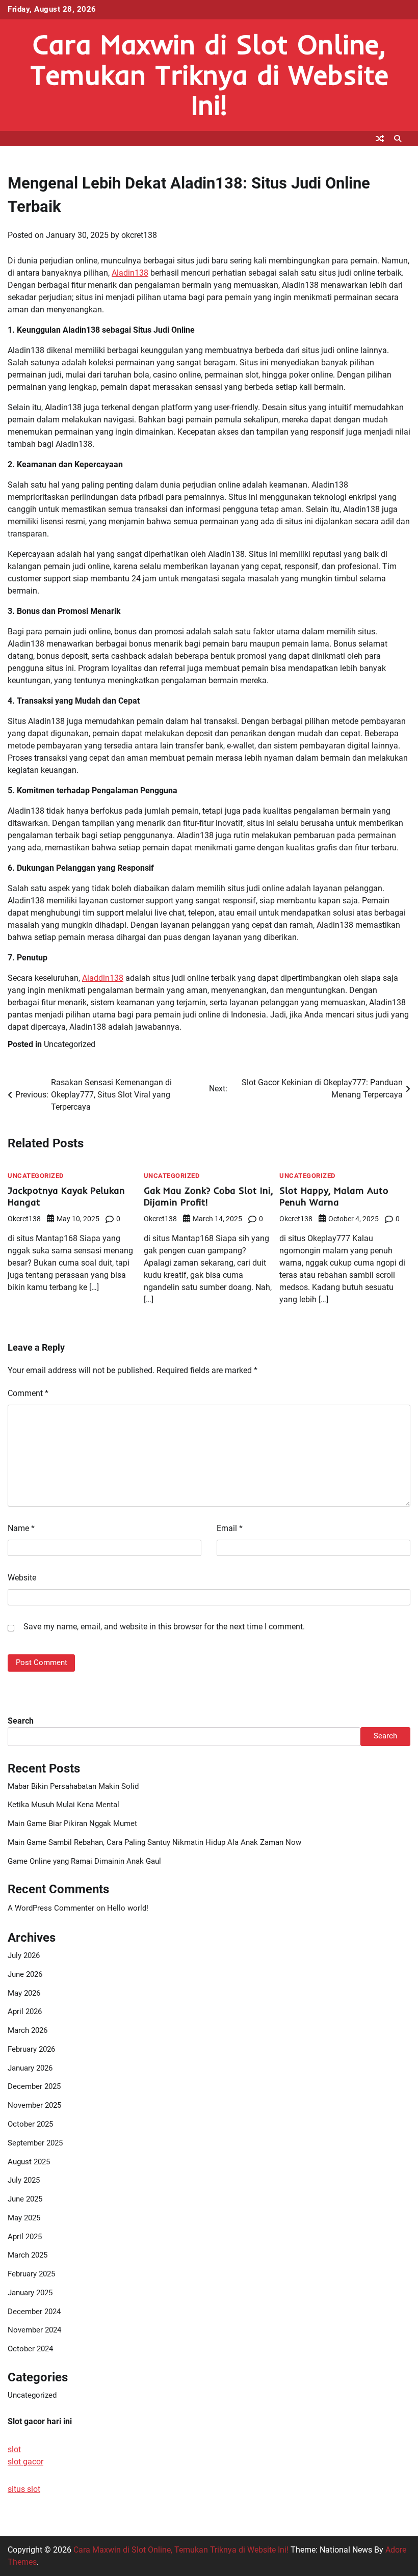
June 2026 (25, 1975)
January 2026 (30, 2068)
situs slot (24, 2489)
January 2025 (30, 2293)
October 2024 (30, 2349)
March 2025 (28, 2255)
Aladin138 (130, 273)
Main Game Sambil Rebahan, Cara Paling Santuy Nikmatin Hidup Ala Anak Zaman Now (154, 1843)
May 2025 (24, 2218)
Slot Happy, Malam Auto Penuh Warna (334, 1197)
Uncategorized (70, 1044)
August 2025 (29, 2162)
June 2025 (25, 2199)
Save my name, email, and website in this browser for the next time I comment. (164, 1627)
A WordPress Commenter (51, 1908)
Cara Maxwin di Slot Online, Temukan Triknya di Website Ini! (209, 75)
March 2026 (28, 2031)
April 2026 (25, 2012)
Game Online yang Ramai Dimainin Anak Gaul (84, 1861)
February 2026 (31, 2049)
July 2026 (24, 1956)
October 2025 (30, 2124)
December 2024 (34, 2312)
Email (230, 1528)
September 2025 (35, 2143)
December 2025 (34, 2087)
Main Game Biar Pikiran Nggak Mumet (72, 1824)
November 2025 (34, 2105)
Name (21, 1528)
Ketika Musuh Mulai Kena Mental (63, 1805)
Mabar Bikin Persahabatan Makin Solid (73, 1787)
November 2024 (34, 2330)
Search (21, 1721)
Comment (28, 1393)
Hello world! (128, 1908)
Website (22, 1578)
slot (14, 2449)
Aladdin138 (103, 978)
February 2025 (31, 2274)
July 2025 (24, 2180)
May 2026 (24, 1993)
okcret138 (139, 235)
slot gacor (25, 2462)
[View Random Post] (380, 139)
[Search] (398, 139)
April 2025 (25, 2237)
